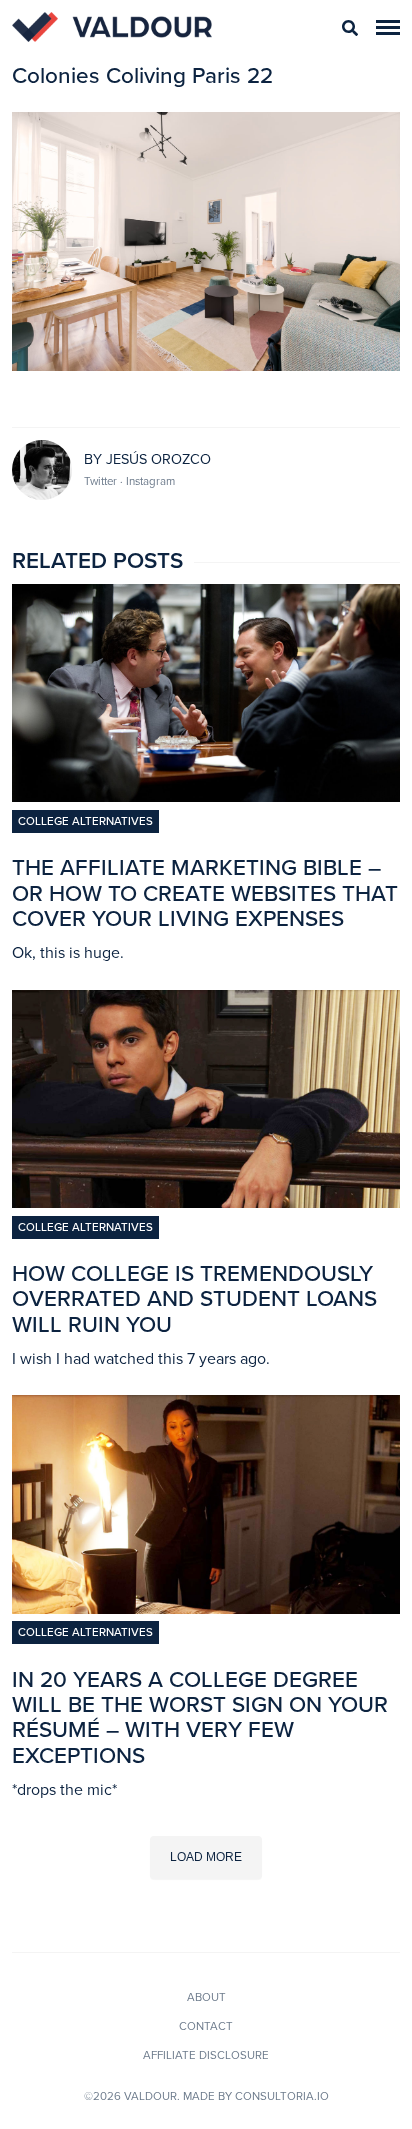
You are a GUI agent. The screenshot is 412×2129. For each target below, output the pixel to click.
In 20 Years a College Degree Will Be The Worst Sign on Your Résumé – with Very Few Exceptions (200, 1717)
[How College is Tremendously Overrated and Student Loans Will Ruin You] (206, 1202)
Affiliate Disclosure (206, 2055)
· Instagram (147, 481)
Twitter (102, 481)
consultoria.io (282, 2096)
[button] (388, 27)
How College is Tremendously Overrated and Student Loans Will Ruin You (194, 1298)
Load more (206, 1857)
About (206, 1997)
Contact (206, 2026)
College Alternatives (85, 821)
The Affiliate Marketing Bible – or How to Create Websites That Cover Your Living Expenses (205, 892)
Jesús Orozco (158, 459)
